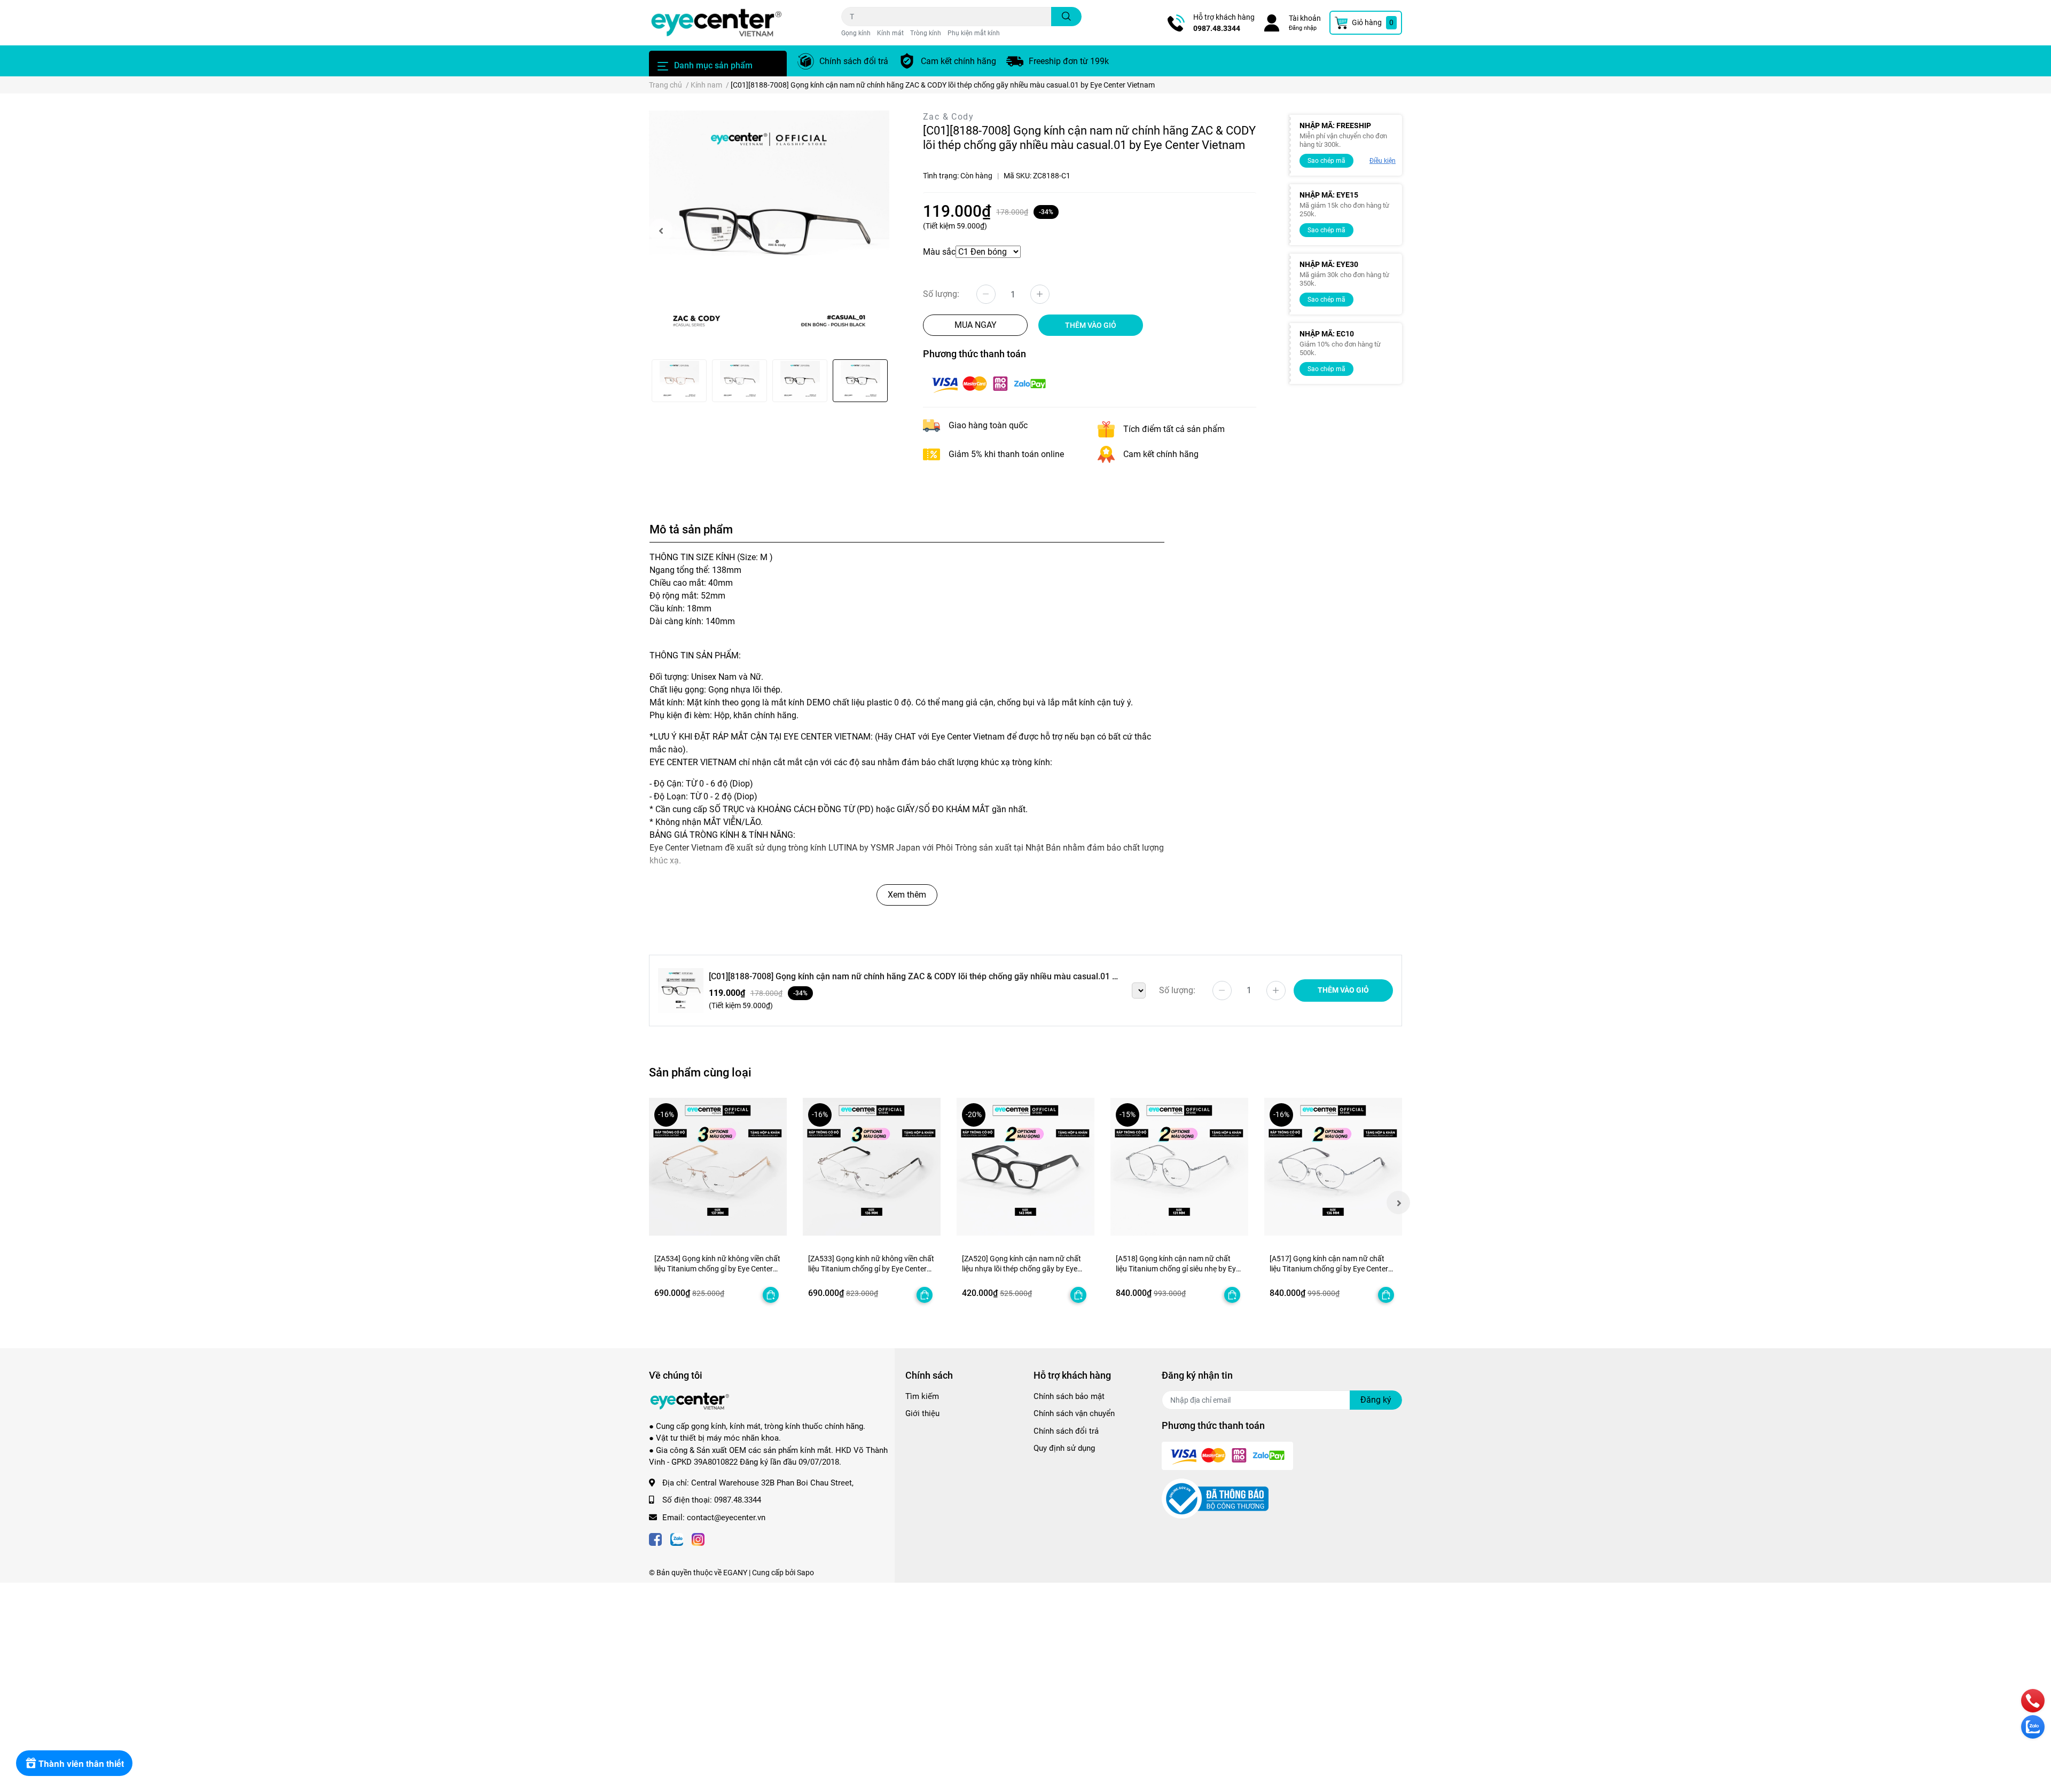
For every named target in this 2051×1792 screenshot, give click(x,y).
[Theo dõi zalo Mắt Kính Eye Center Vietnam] (677, 1539)
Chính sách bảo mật (1069, 1396)
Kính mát (890, 33)
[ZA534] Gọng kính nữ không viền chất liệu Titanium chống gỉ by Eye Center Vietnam (717, 1269)
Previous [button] (661, 231)
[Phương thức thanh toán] (989, 384)
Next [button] (1398, 1202)
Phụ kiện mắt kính (974, 33)
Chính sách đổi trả (854, 61)
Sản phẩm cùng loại (700, 1072)
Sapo (805, 1573)
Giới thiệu (922, 1413)
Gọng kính (856, 33)
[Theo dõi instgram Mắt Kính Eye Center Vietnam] (698, 1539)
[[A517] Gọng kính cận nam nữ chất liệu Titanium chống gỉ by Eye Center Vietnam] (1333, 1167)
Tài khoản (1305, 18)
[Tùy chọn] (771, 1295)
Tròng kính (926, 33)
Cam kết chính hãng (958, 61)
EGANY (735, 1573)
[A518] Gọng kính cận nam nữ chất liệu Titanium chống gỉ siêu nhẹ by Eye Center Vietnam (1178, 1269)
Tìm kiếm (922, 1396)
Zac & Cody (948, 117)
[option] (769, 231)
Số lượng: (941, 294)
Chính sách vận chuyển (1074, 1413)
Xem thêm (907, 895)
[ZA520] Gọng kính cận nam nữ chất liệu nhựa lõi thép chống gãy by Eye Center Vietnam (1021, 1269)
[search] (1066, 17)
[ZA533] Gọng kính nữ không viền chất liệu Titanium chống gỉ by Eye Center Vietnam (871, 1269)
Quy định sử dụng (1064, 1448)
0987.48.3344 (1217, 28)
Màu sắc (939, 252)
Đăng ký (1376, 1400)
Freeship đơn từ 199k (1069, 61)
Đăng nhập (1303, 28)
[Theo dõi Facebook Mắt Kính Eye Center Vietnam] (655, 1539)
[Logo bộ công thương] (1215, 1498)
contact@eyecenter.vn (726, 1518)
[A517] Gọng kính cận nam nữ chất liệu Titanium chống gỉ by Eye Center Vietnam (1329, 1269)
